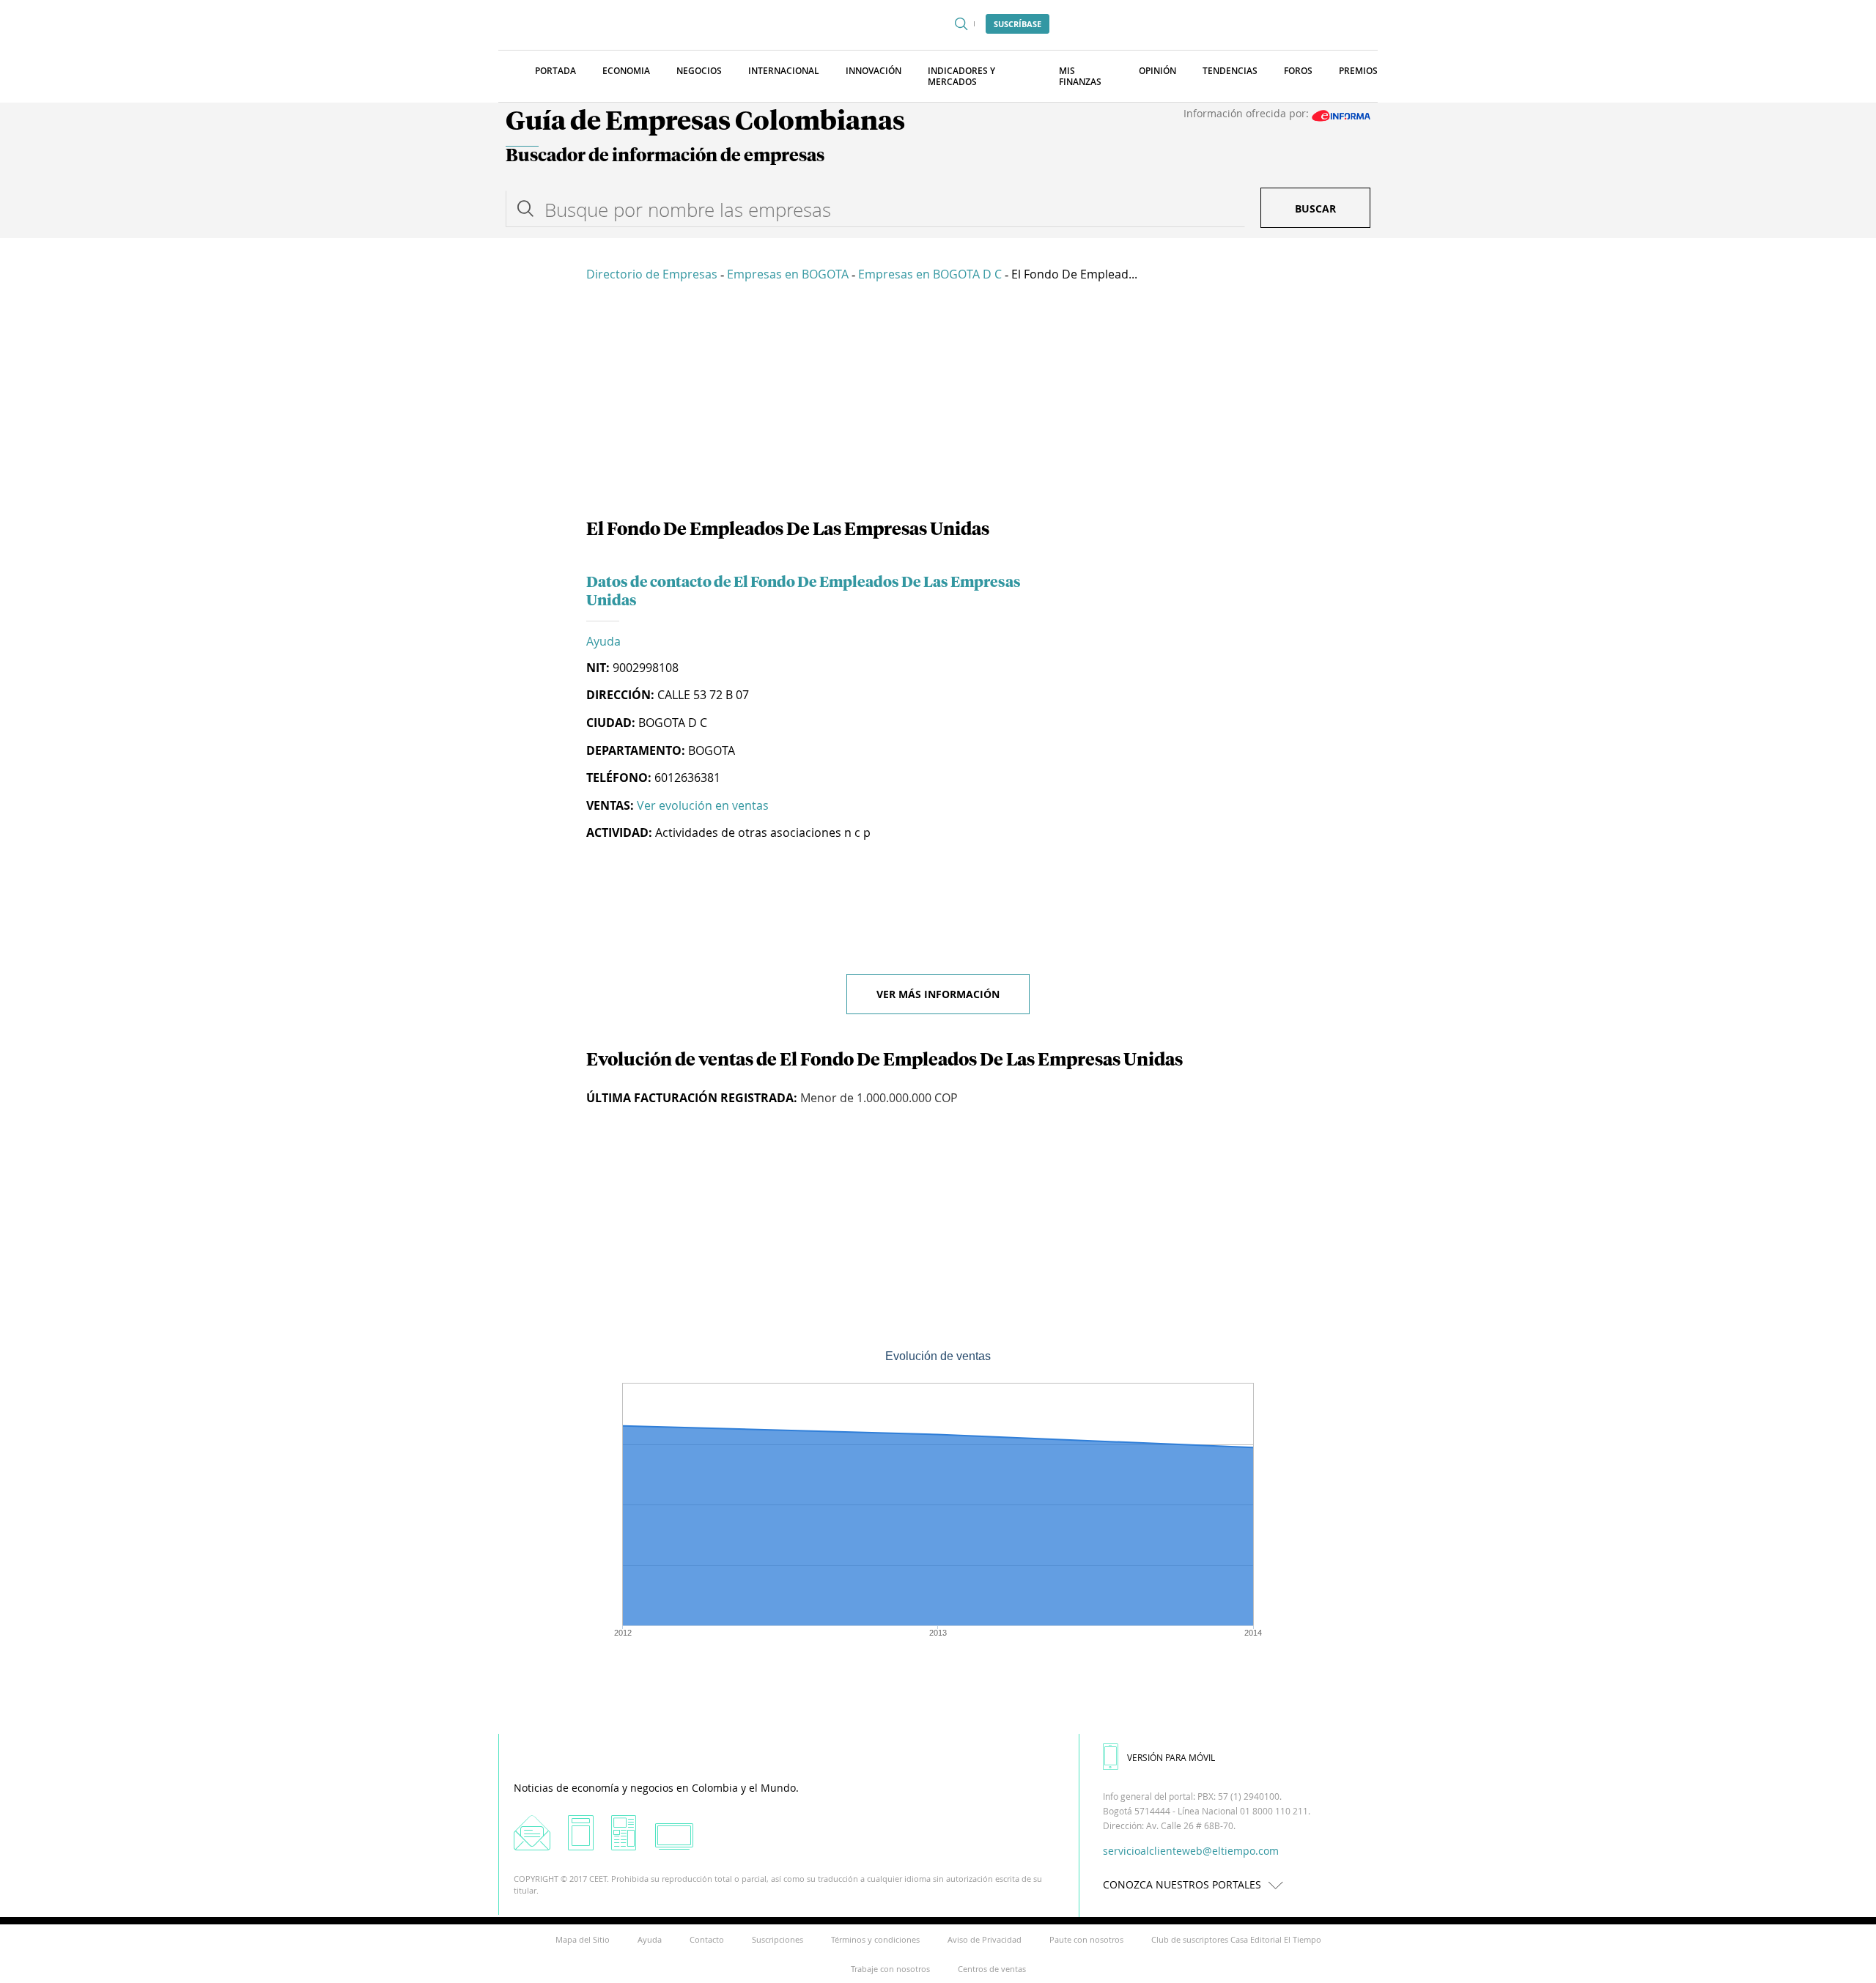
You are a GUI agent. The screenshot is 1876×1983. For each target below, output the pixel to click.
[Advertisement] (938, 403)
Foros (1298, 71)
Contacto (707, 1939)
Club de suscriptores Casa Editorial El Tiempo (1236, 1939)
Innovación (874, 71)
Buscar (1315, 208)
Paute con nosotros (1086, 1939)
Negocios (699, 71)
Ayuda (603, 641)
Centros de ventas (992, 1969)
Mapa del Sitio (583, 1939)
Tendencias (1230, 71)
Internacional (784, 71)
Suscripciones (778, 1939)
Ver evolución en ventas (703, 805)
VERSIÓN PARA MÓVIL (1171, 1757)
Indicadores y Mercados (961, 76)
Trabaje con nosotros (890, 1969)
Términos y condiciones (875, 1939)
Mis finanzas (1080, 76)
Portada (555, 71)
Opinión (1157, 71)
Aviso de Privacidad (985, 1939)
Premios (1358, 71)
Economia (626, 71)
